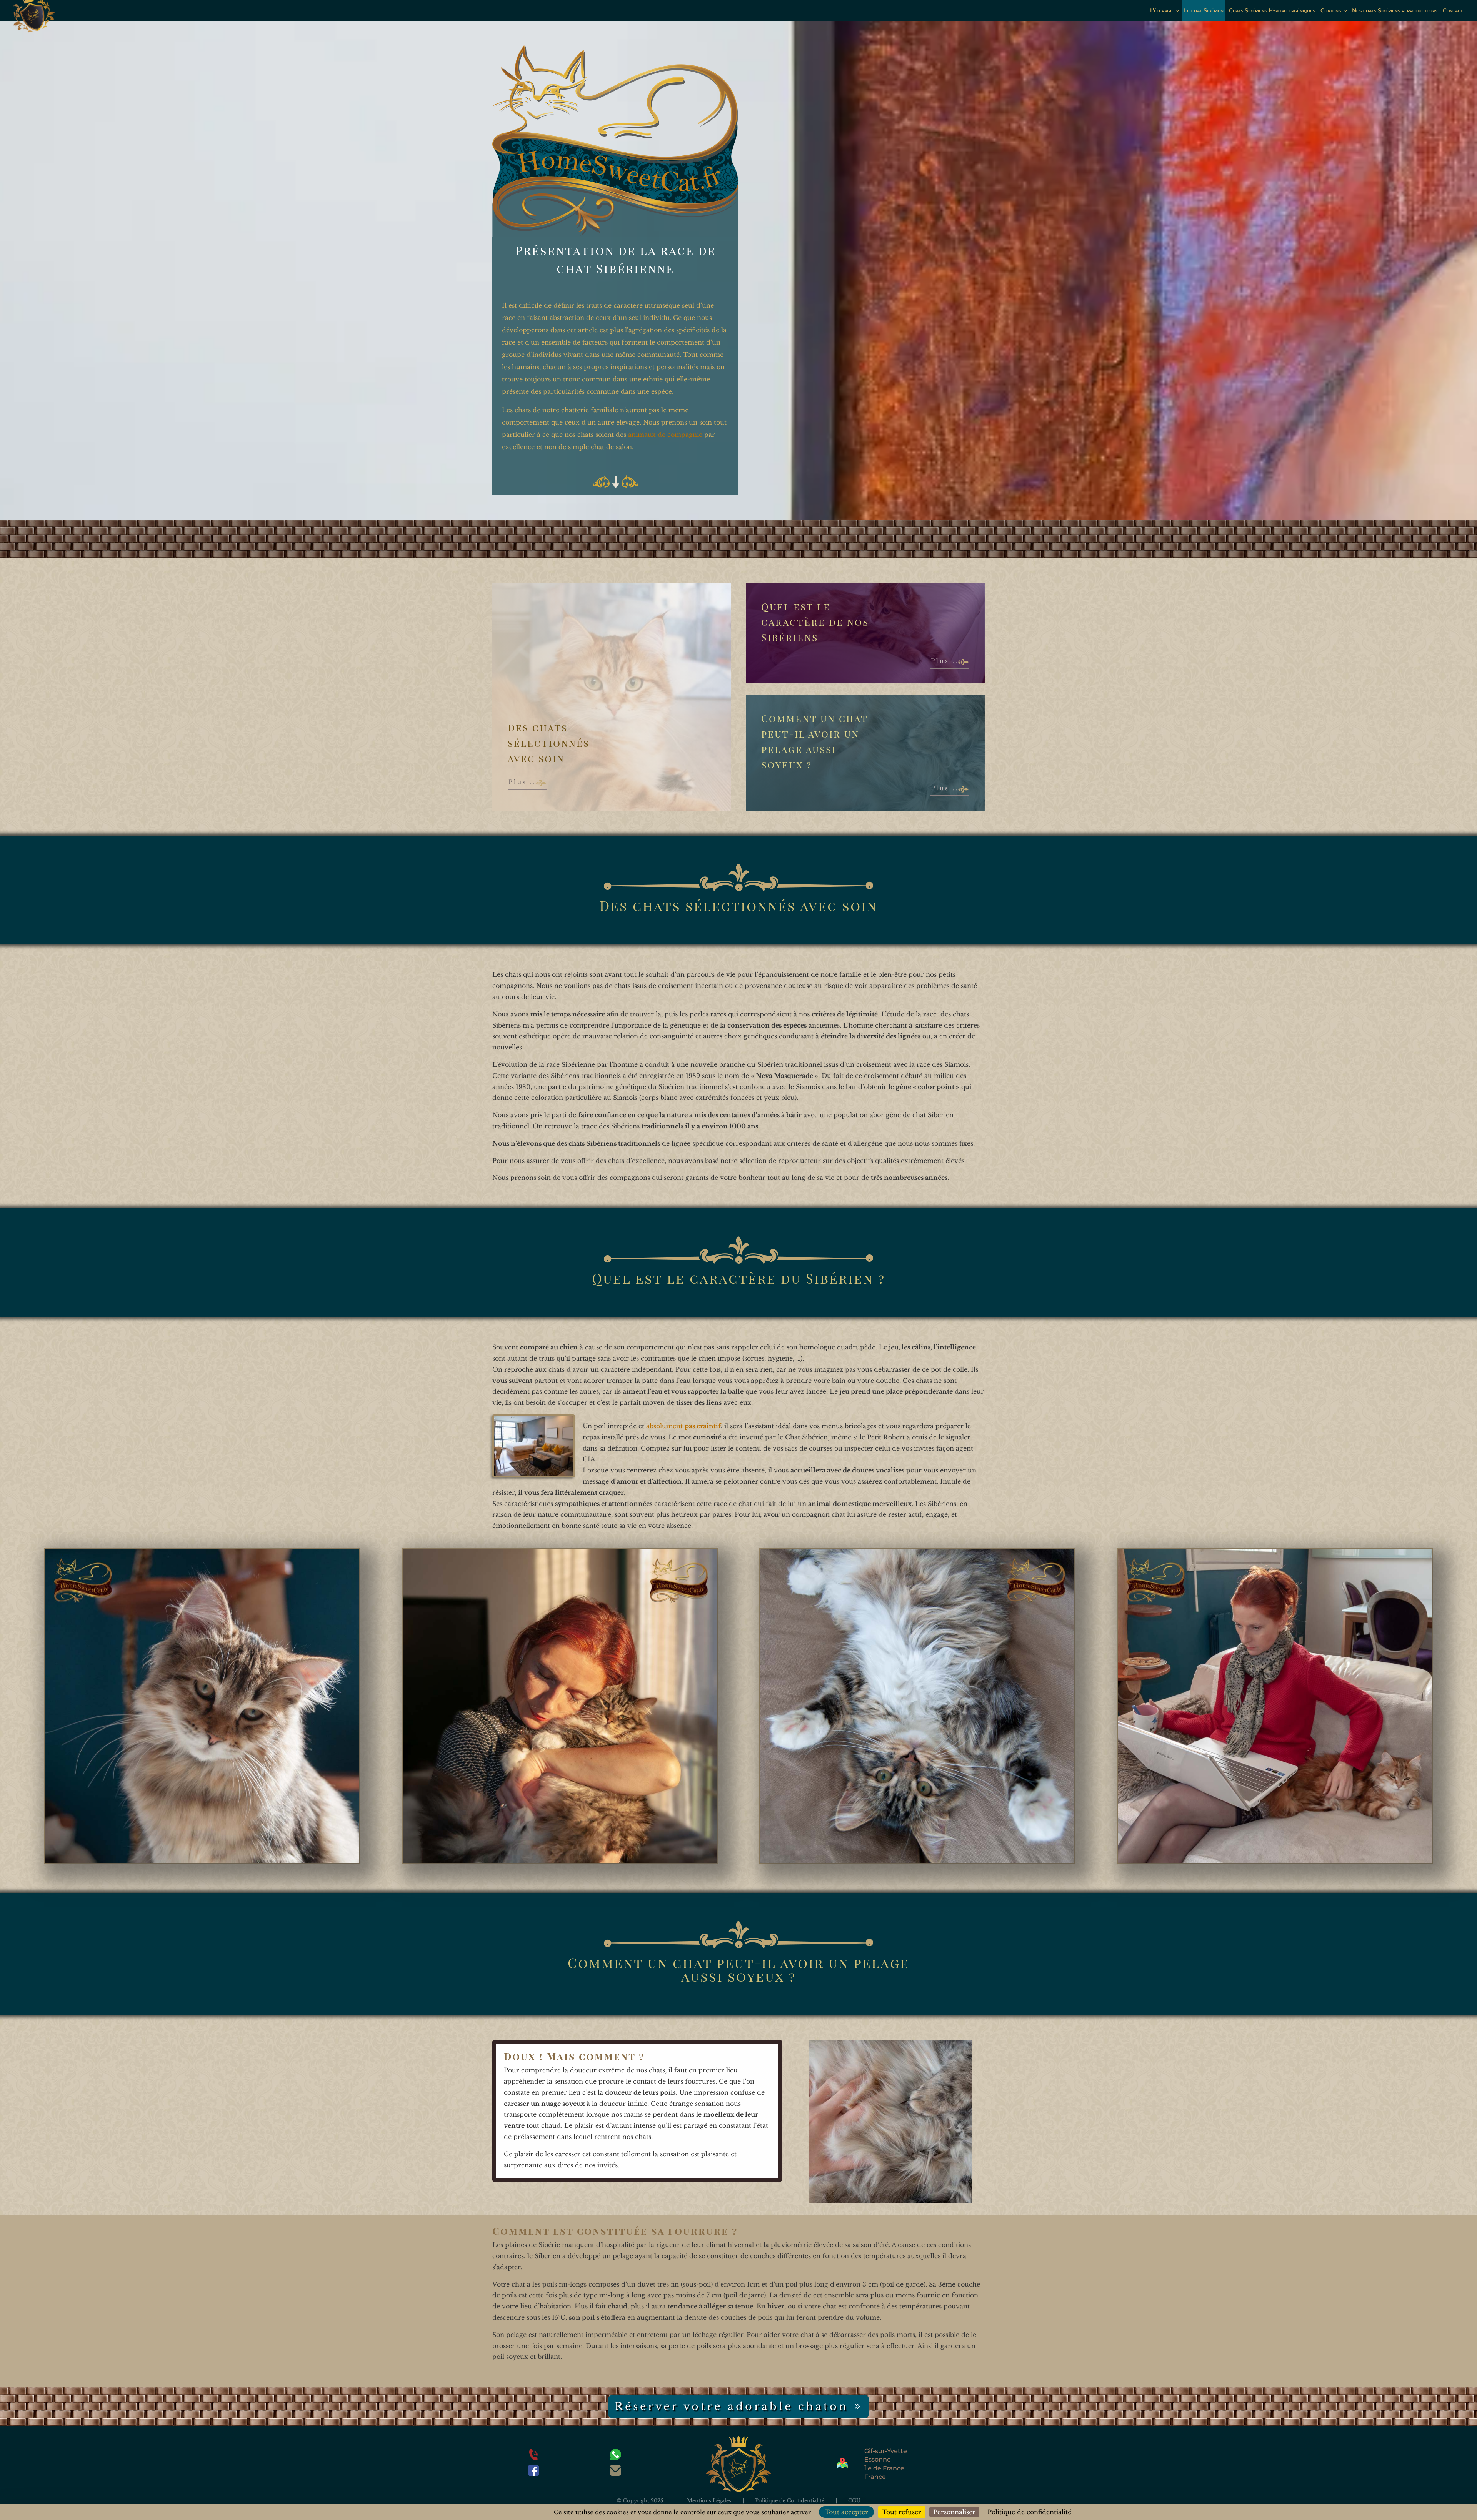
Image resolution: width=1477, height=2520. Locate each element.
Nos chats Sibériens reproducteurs (1395, 10)
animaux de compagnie (665, 435)
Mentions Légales (709, 2501)
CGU (854, 2501)
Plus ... (524, 782)
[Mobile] (533, 2457)
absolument (683, 1426)
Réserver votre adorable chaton (732, 2406)
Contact (1453, 10)
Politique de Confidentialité (790, 2501)
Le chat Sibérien (1204, 10)
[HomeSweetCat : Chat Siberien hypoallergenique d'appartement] (202, 1860)
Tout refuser (902, 2512)
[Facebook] (533, 2473)
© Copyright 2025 (640, 2501)
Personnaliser (954, 2512)
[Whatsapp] (615, 2457)
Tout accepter (846, 2512)
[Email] (615, 2472)
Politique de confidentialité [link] (1029, 2512)
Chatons (1331, 10)
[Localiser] (842, 2466)
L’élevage (1161, 10)
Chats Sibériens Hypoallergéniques (1272, 10)
